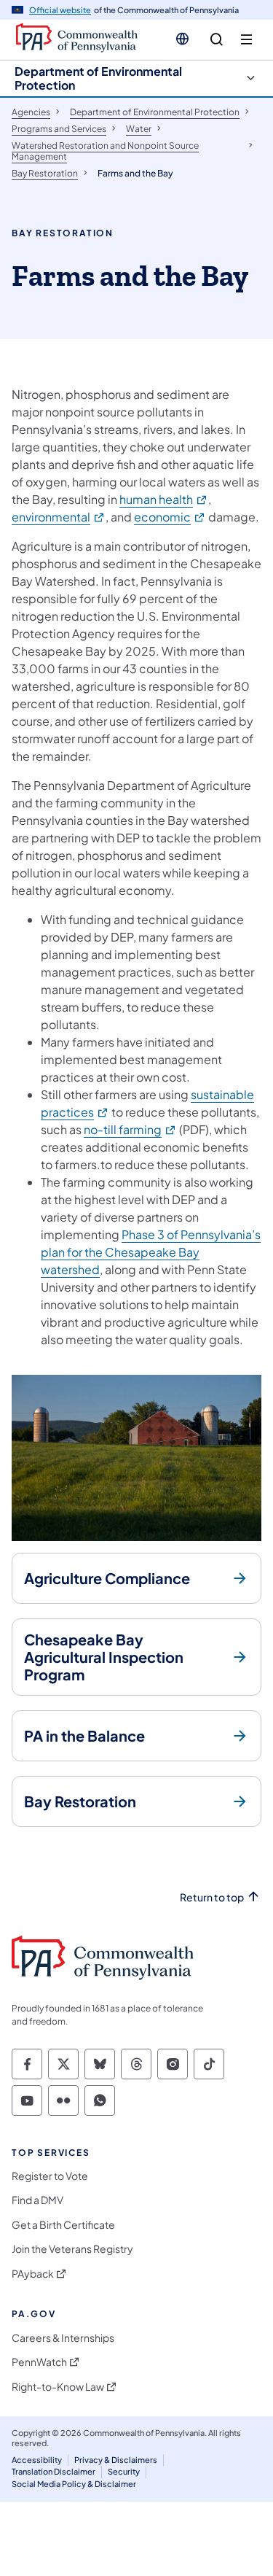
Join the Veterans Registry (72, 2249)
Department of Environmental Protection (98, 78)
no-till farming (130, 1129)
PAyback (33, 2274)
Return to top (212, 1897)
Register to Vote (50, 2176)
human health (164, 499)
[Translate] (182, 39)
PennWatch (39, 2362)
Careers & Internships (63, 2338)
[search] (217, 40)
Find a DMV (37, 2200)
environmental (59, 517)
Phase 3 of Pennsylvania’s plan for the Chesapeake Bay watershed (151, 1252)
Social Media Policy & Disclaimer (74, 2484)
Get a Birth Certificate (63, 2225)
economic (170, 517)
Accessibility (37, 2460)
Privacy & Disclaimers (116, 2460)
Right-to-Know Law (58, 2387)
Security (124, 2471)
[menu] (246, 40)
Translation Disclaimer (54, 2471)
